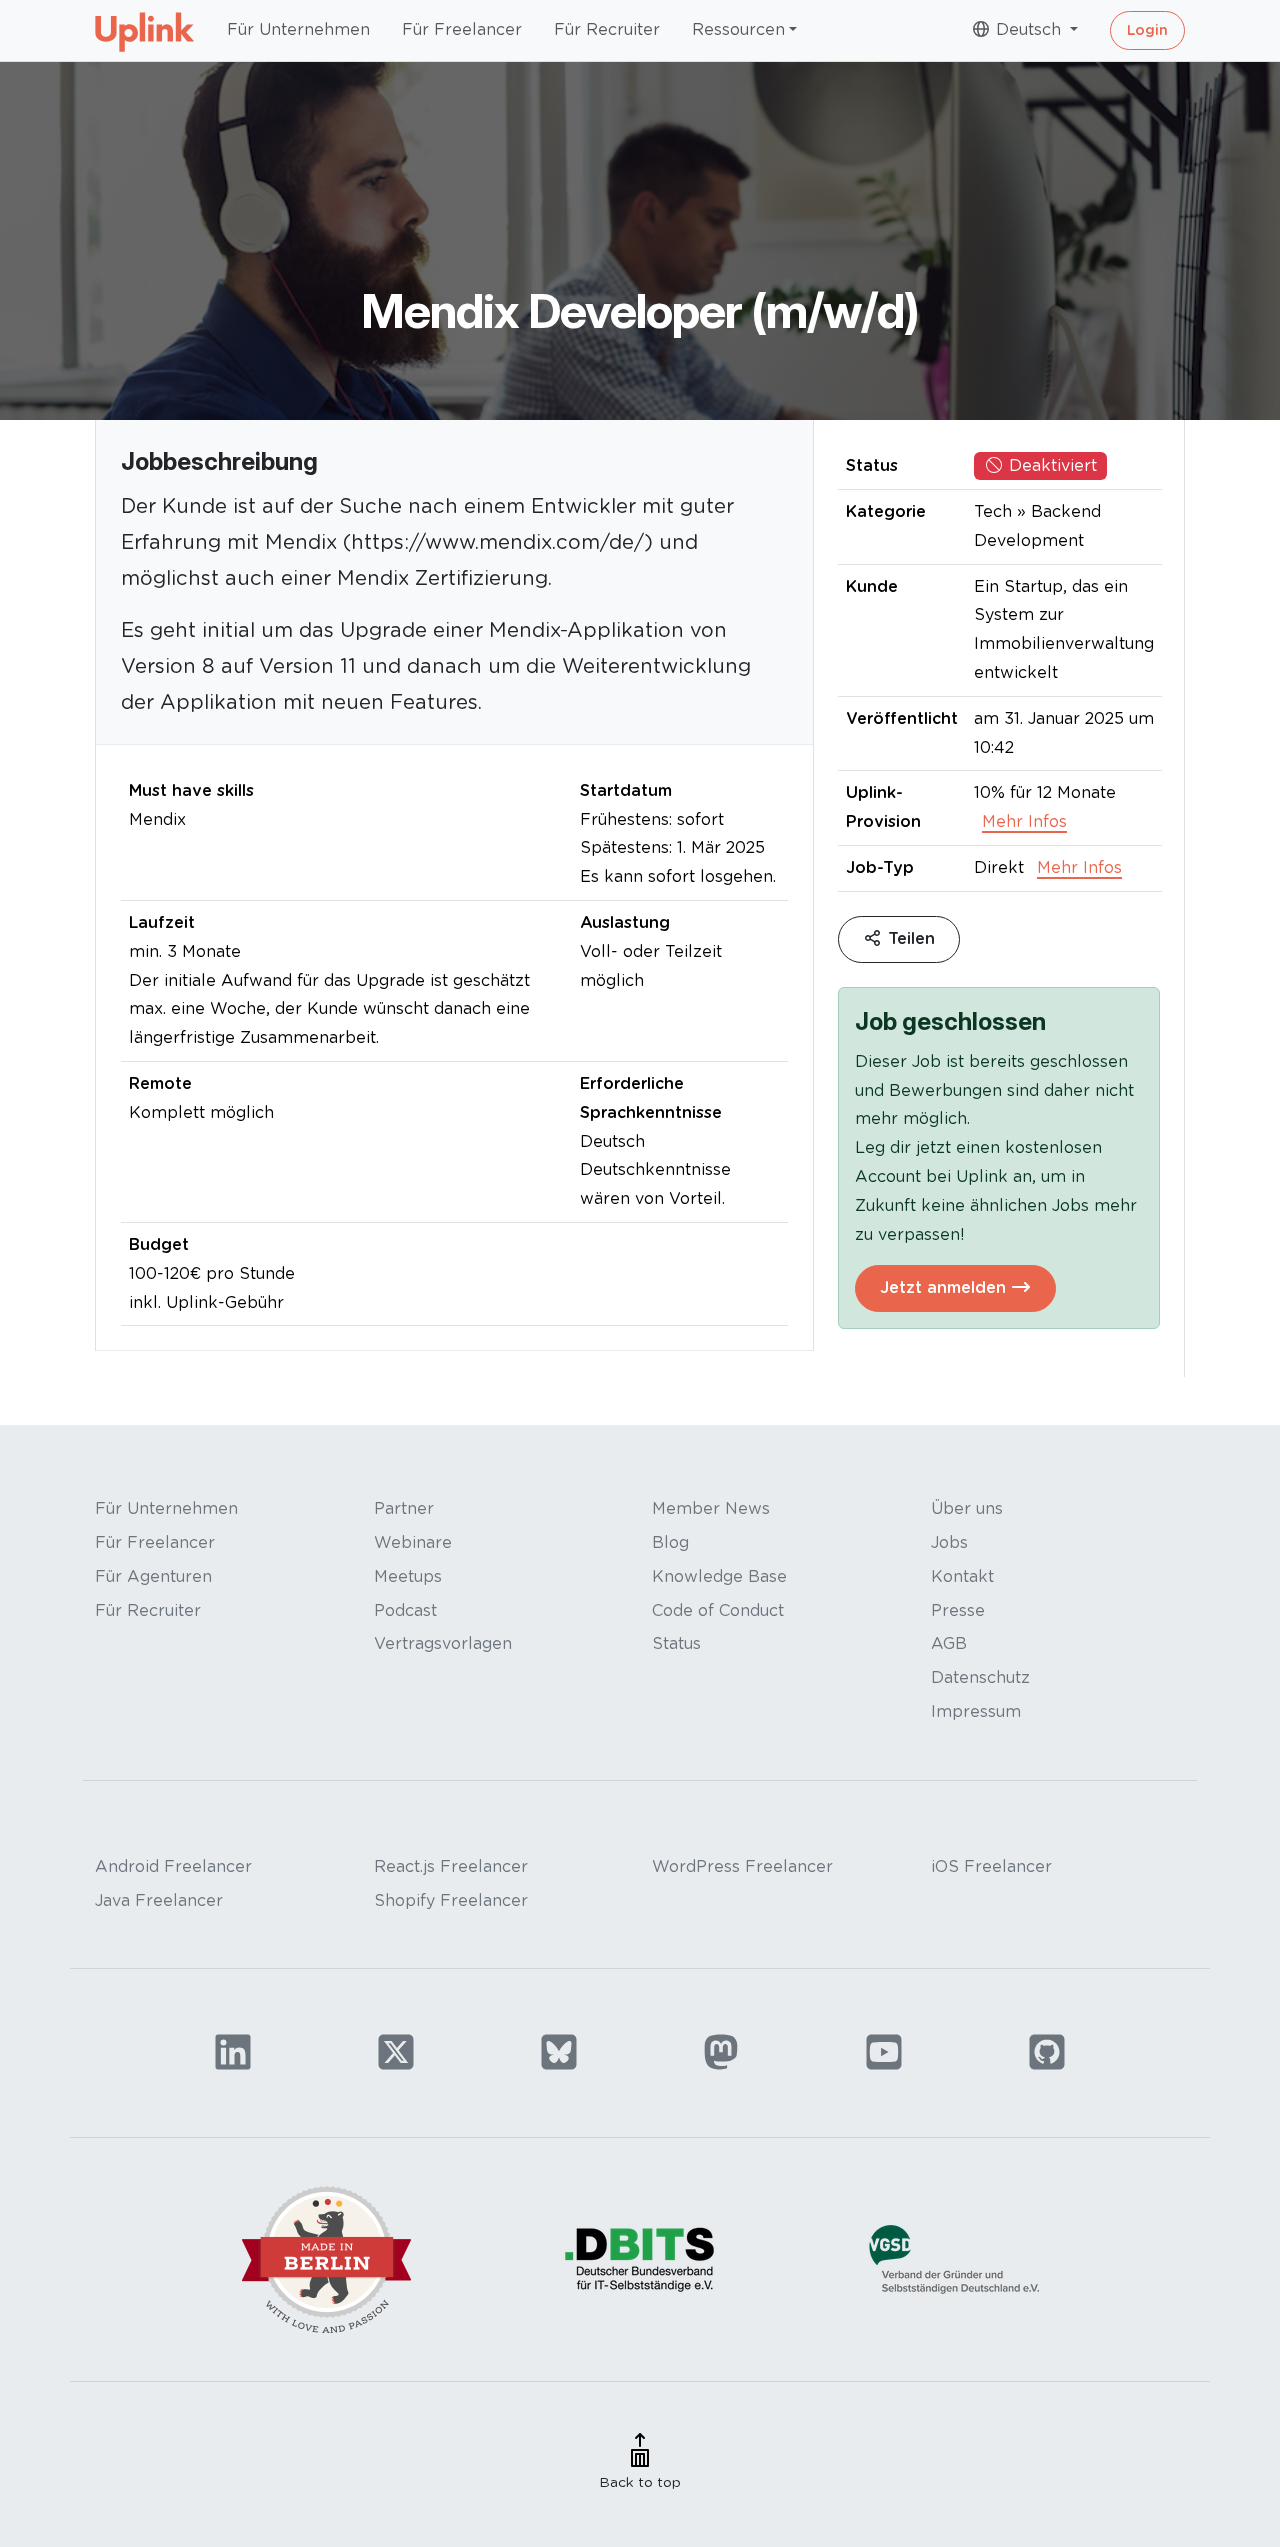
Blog (670, 1542)
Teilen (909, 938)
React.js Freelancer (451, 1866)
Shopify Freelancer (451, 1900)
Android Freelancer (173, 1866)
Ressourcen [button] (738, 29)
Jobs (949, 1542)
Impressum (976, 1711)
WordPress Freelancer (742, 1866)
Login (1147, 30)
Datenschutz (980, 1677)
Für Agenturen (153, 1576)
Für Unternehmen (298, 29)
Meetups (408, 1576)
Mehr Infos (1024, 821)
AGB (949, 1643)
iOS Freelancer (991, 1866)
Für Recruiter (607, 29)
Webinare (413, 1542)
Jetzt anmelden (945, 1287)
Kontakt (962, 1576)
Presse (958, 1610)
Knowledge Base (719, 1576)
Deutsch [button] (1028, 29)
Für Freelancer (462, 29)
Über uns (967, 1508)
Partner (404, 1508)
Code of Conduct (718, 1610)
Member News (711, 1508)
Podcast (405, 1610)
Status (676, 1643)
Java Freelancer (159, 1900)
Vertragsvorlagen (443, 1643)
